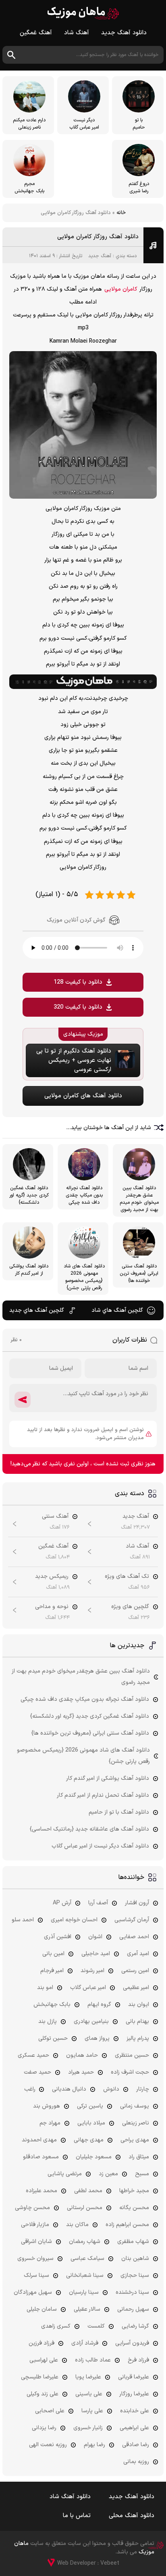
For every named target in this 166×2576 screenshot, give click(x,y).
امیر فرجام (52, 1971)
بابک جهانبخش (52, 2005)
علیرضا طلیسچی (40, 2377)
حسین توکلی (53, 2038)
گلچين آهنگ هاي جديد (37, 1310)
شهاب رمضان (85, 2242)
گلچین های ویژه (130, 1607)
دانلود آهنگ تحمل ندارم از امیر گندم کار (103, 1795)
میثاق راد (139, 2157)
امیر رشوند (92, 1971)
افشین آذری (58, 1937)
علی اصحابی (50, 2411)
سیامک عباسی (87, 2259)
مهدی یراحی (135, 2140)
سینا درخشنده (132, 2292)
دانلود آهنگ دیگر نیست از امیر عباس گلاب (100, 1846)
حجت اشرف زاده (130, 2072)
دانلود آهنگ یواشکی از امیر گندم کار (108, 1778)
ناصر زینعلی (136, 2123)
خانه (121, 213)
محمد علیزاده (41, 2191)
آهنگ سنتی (55, 1516)
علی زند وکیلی (43, 2394)
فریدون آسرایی (132, 2343)
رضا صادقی (136, 2445)
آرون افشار (137, 1903)
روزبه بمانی (136, 2462)
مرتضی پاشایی (65, 2174)
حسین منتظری (132, 2055)
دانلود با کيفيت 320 (78, 1007)
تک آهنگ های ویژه (127, 1576)
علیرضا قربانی (134, 2377)
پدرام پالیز (138, 2038)
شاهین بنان (135, 2259)
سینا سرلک (36, 2275)
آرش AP (62, 1903)
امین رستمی (135, 1971)
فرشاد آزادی (85, 2343)
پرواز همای (97, 2038)
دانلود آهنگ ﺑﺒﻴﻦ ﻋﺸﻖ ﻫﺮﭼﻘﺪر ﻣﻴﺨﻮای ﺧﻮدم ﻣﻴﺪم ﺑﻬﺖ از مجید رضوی (81, 1677)
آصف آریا (98, 1903)
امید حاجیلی (96, 1954)
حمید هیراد (81, 2072)
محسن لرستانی (85, 2208)
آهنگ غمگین (36, 33)
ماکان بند (77, 2225)
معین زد (108, 2174)
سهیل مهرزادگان (33, 2292)
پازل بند (48, 2021)
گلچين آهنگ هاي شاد (117, 1310)
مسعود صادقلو (41, 2157)
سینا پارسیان (84, 2292)
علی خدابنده (135, 2411)
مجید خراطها (134, 2191)
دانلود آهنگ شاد (70, 2497)
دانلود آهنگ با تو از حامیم (119, 1812)
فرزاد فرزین (41, 2343)
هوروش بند (47, 2106)
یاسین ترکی (90, 2106)
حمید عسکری (33, 2055)
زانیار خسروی (88, 2428)
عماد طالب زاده (93, 2360)
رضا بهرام (94, 2445)
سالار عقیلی (87, 2309)
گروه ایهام (99, 2005)
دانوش (111, 2089)
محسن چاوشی (32, 2208)
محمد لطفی (88, 2191)
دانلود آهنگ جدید (124, 33)
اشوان (95, 1937)
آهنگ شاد (77, 33)
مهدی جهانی (89, 2140)
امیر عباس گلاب (88, 1988)
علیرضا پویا (88, 2377)
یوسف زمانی (135, 2106)
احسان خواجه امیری (74, 1920)
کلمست (96, 2326)
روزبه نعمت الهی (48, 2445)
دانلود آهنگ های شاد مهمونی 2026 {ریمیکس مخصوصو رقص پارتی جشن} (83, 1756)
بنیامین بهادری (91, 2021)
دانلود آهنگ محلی (132, 2516)
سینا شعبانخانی (85, 2275)
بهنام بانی (137, 2021)
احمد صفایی (134, 1937)
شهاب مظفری (133, 2242)
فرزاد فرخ (138, 2360)
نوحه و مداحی (52, 1607)
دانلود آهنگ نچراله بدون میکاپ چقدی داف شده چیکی (85, 1699)
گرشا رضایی (135, 2326)
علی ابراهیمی (134, 2428)
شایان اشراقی (36, 2242)
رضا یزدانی (44, 2428)
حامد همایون (82, 2055)
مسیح (142, 2174)
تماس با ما (77, 2516)
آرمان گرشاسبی (132, 1920)
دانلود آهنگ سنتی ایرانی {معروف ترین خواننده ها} (90, 1733)
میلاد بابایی (91, 2123)
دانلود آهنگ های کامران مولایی (83, 1096)
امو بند (45, 1988)
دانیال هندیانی (69, 2089)
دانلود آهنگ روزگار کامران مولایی (98, 237)
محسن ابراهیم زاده (127, 2225)
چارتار (143, 2089)
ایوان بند (139, 2005)
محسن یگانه (134, 2208)
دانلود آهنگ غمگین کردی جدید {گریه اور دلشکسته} (90, 1716)
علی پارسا (92, 2411)
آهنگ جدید (100, 256)
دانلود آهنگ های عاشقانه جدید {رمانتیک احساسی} (89, 1829)
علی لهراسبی (44, 2360)
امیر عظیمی (136, 1988)
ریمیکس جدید (52, 1576)
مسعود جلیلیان (94, 2157)
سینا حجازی (135, 2275)
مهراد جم (50, 2123)
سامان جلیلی (42, 2309)
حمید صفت (37, 2072)
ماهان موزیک (83, 13)
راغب (30, 2089)
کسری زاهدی (56, 2326)
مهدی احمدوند (39, 2140)
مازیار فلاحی (35, 2225)
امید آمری (138, 1954)
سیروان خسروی (35, 2259)
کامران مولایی (121, 289)
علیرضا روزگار (134, 2394)
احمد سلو (23, 1920)
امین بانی (53, 1954)
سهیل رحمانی (133, 2309)
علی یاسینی (89, 2394)
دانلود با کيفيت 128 (78, 982)
